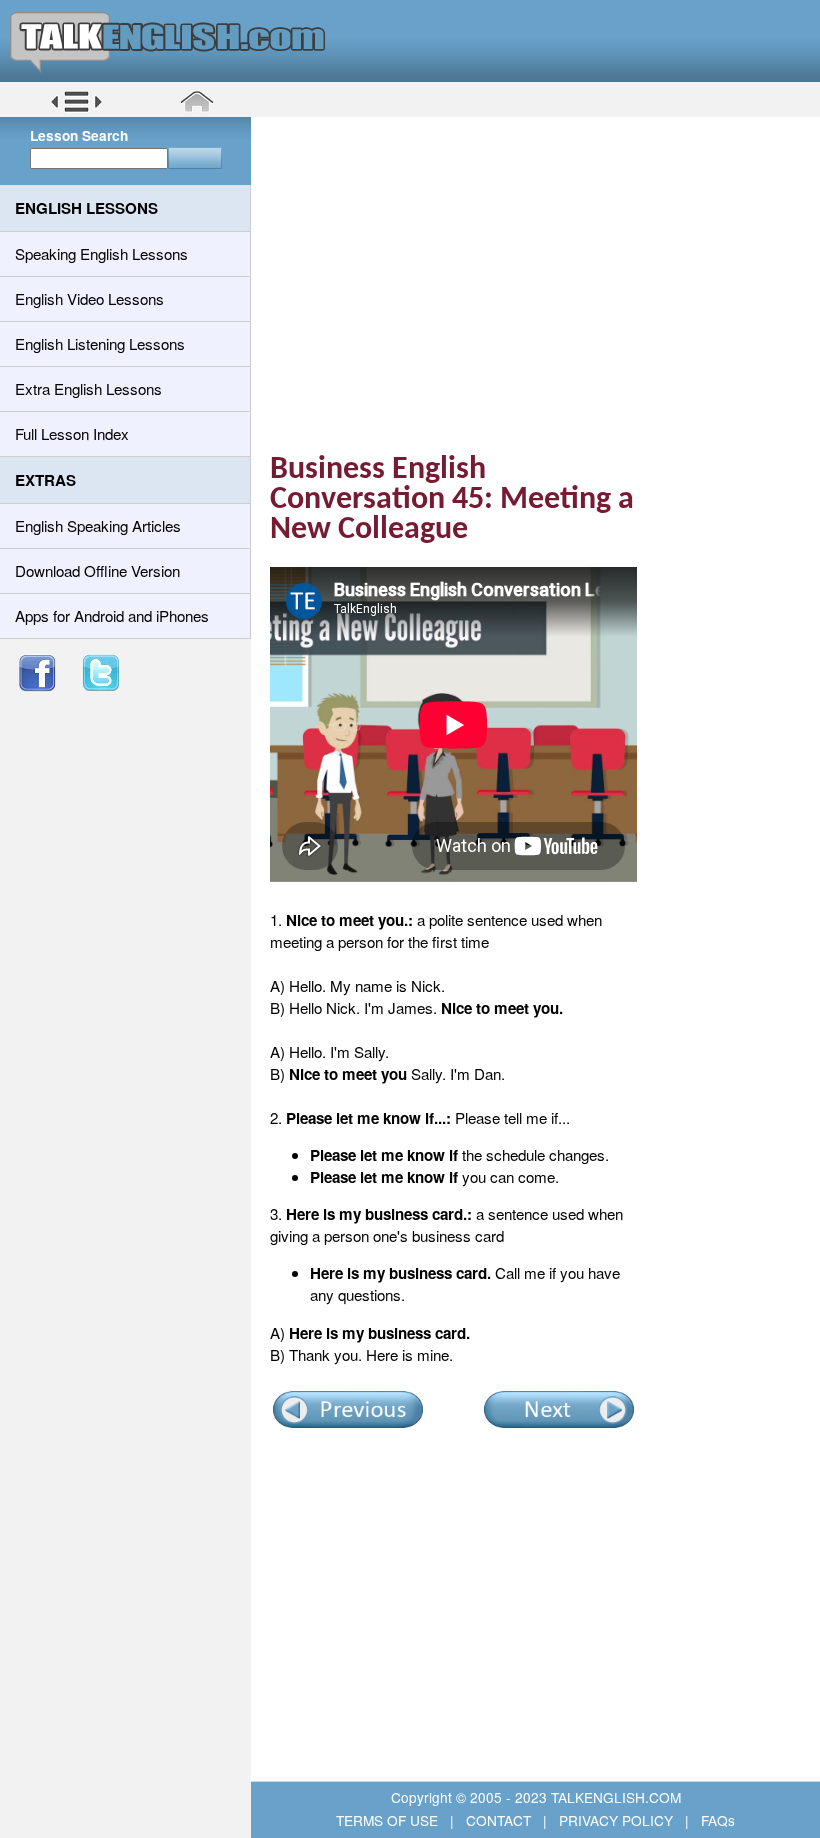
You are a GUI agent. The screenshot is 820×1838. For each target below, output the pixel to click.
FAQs (716, 1820)
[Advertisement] (542, 275)
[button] (76, 109)
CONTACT (498, 1820)
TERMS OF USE (389, 1820)
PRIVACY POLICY (616, 1820)
